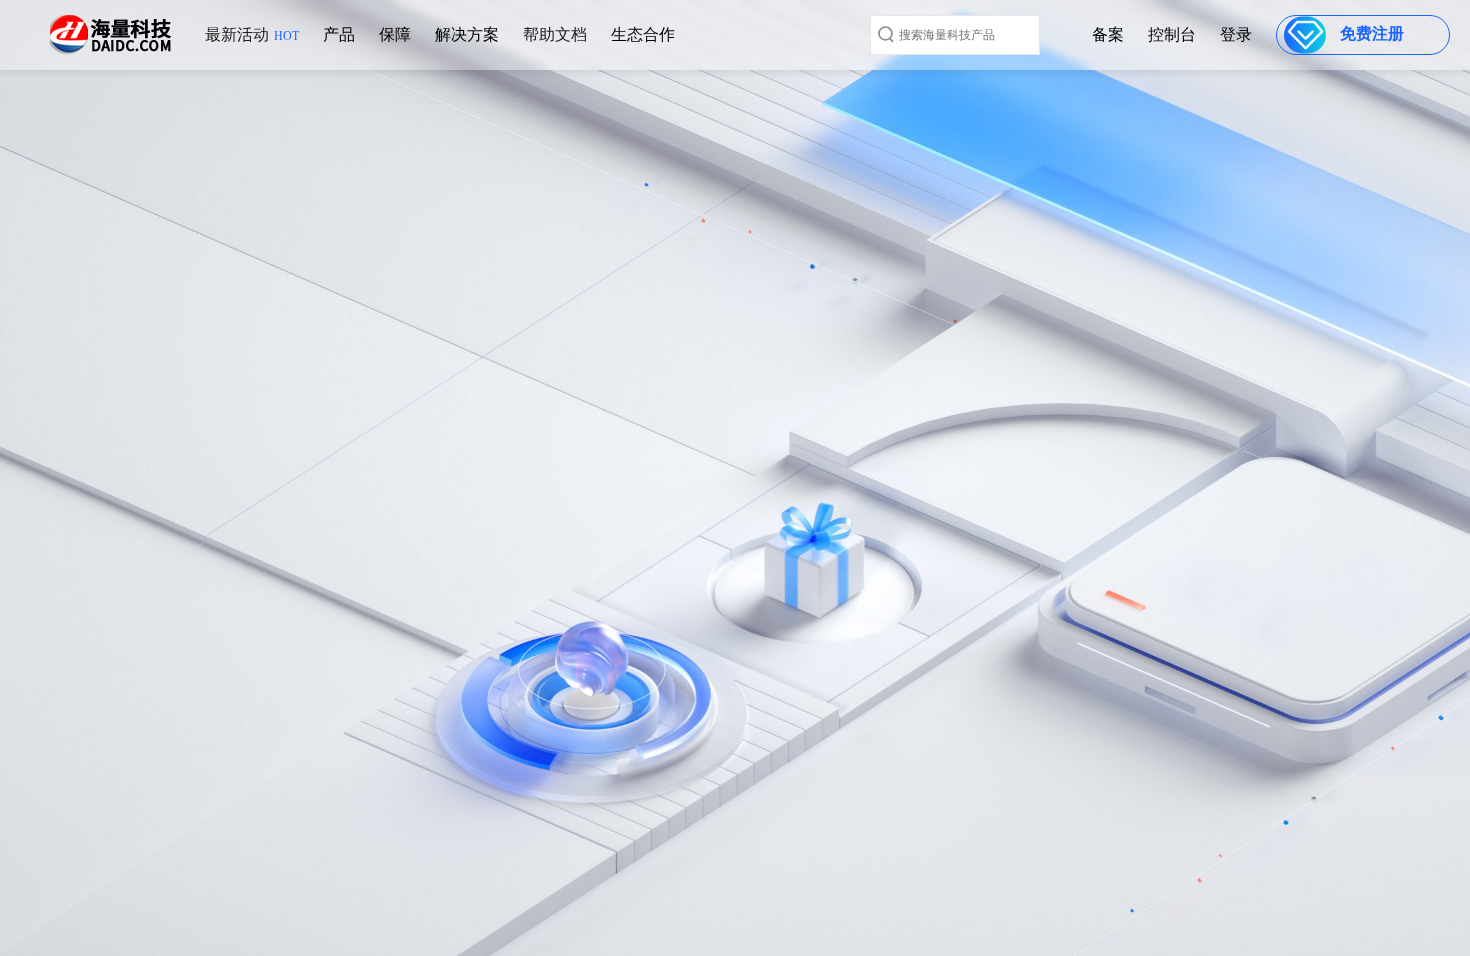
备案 (1108, 34)
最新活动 (252, 34)
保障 (395, 34)
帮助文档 (555, 34)
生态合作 (643, 34)
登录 (1236, 34)
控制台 (1172, 34)
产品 (339, 34)
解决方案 (467, 34)
